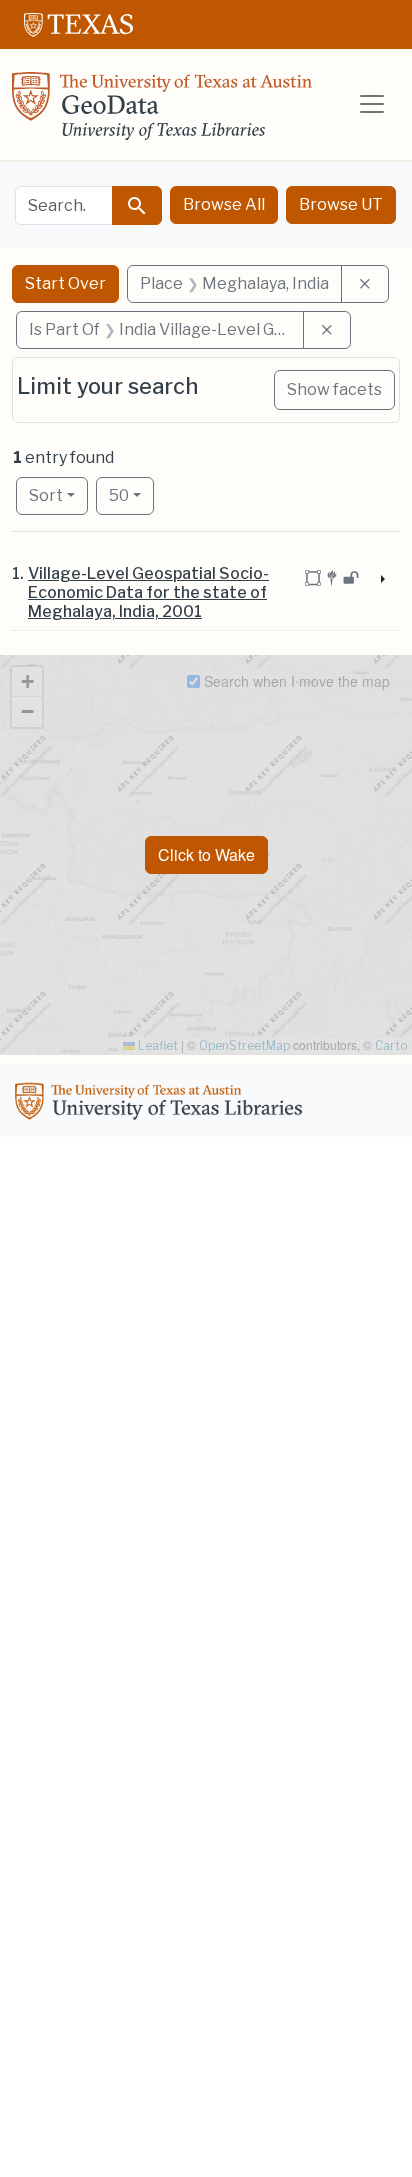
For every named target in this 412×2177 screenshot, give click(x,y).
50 (131, 495)
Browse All (224, 204)
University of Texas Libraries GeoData (162, 112)
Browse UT (341, 204)
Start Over (65, 283)
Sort (46, 495)
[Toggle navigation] (372, 104)
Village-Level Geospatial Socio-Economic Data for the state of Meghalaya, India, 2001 (148, 592)
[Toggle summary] (381, 580)
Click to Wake (206, 854)
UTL (162, 1104)
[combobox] (64, 205)
